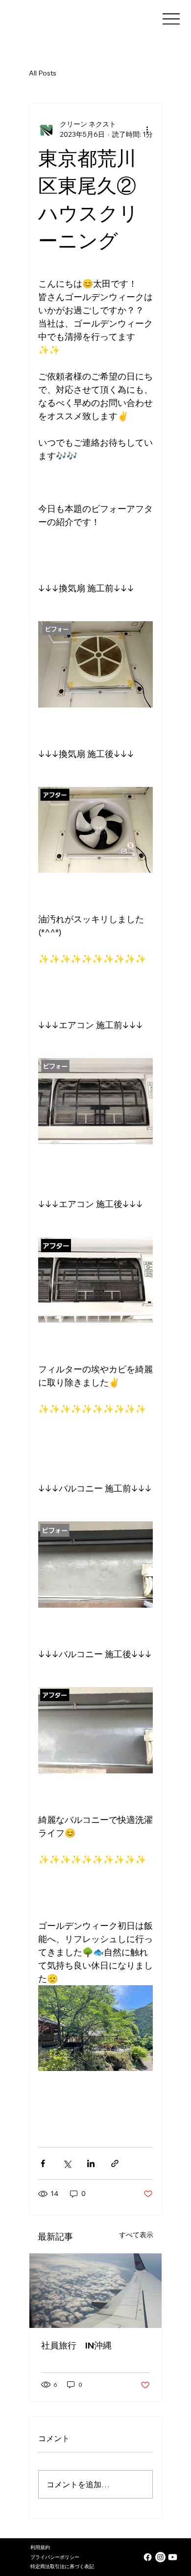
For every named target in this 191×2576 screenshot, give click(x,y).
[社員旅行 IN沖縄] (95, 2291)
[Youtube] (173, 2557)
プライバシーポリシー (55, 2557)
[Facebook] (148, 2557)
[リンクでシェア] (115, 2163)
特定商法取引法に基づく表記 (62, 2566)
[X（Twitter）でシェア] (67, 2163)
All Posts (43, 73)
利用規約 (40, 2547)
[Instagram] (160, 2557)
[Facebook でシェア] (43, 2163)
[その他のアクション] (147, 129)
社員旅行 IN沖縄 (76, 2345)
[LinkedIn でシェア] (91, 2163)
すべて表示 (136, 2235)
